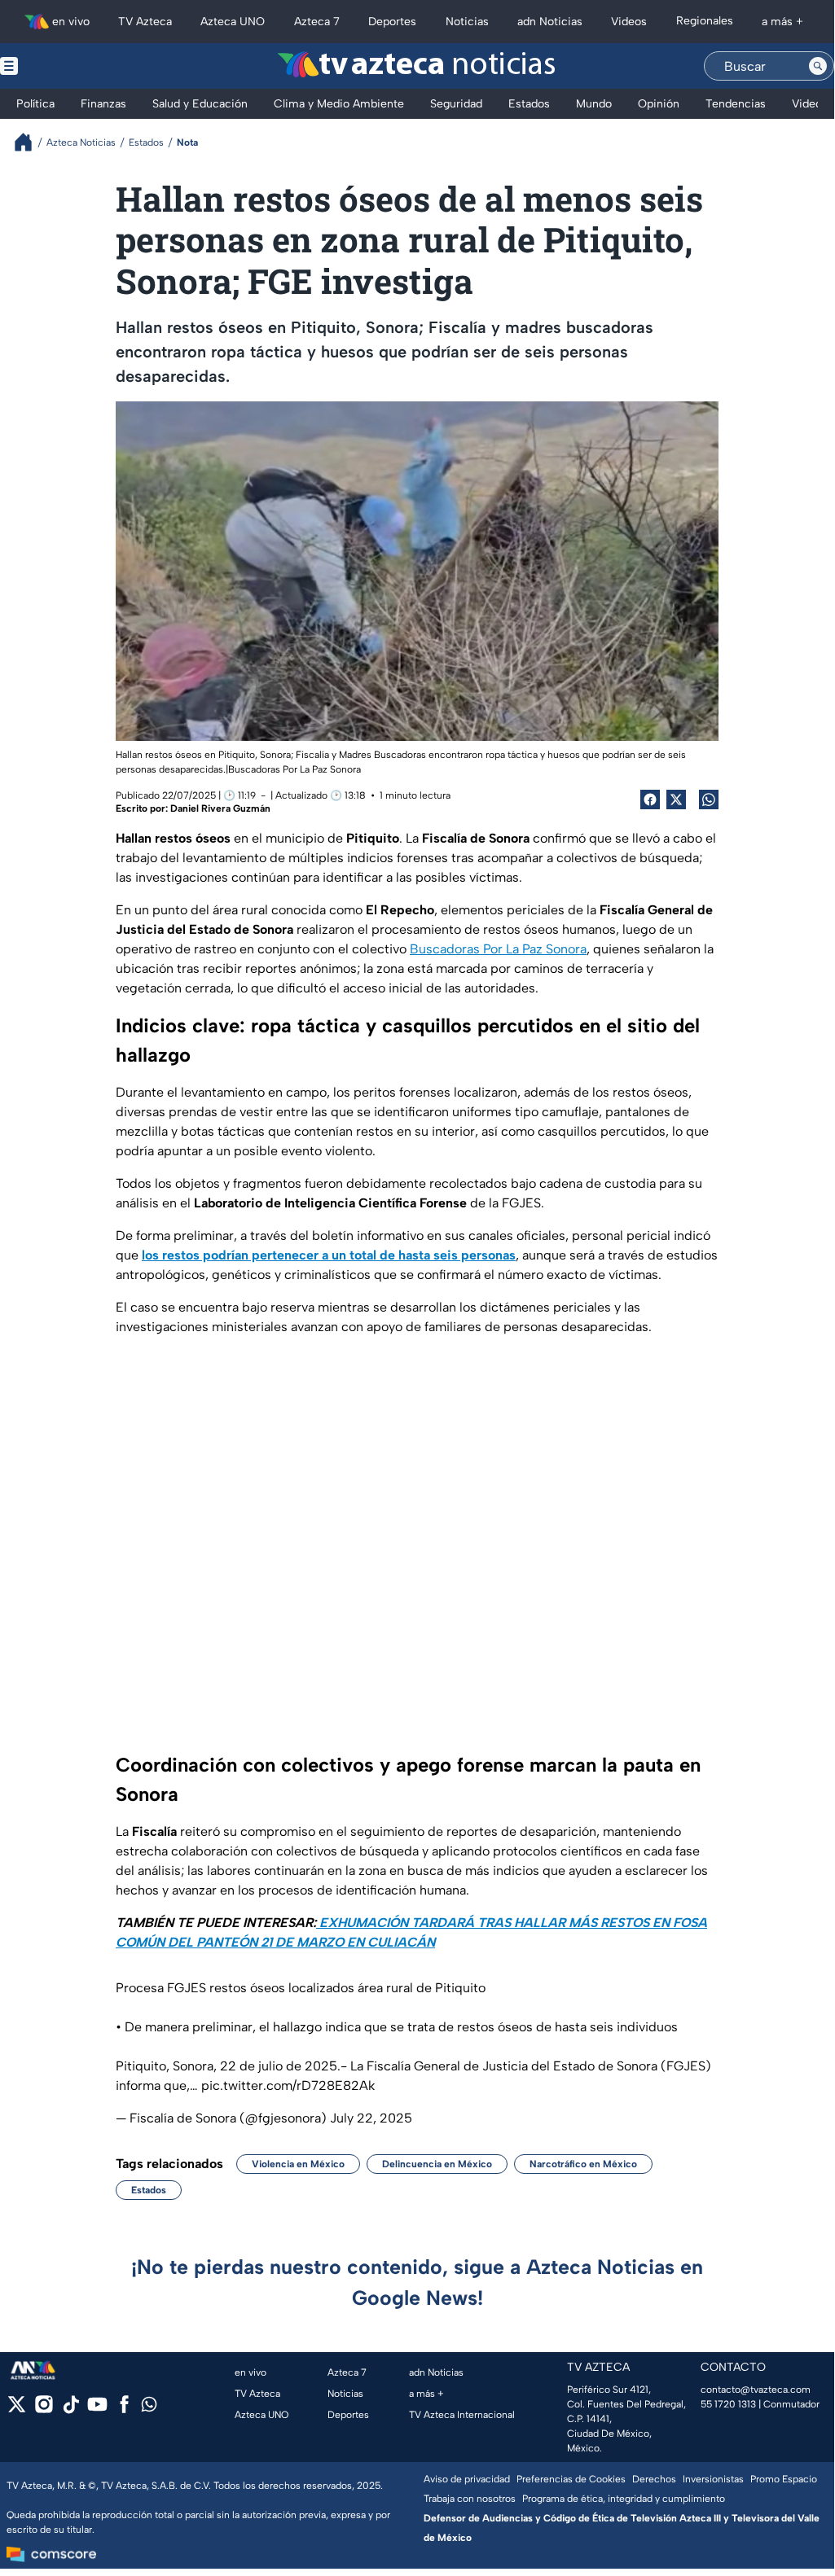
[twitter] (17, 2410)
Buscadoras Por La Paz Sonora (294, 769)
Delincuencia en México (437, 2164)
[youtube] (97, 2410)
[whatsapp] (149, 2408)
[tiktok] (70, 2410)
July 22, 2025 (371, 2118)
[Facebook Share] (650, 800)
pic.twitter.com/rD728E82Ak (288, 2085)
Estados (149, 2190)
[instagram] (44, 2410)
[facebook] (124, 2410)
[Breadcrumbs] (30, 142)
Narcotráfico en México (583, 2164)
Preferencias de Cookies (571, 2479)
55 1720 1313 (728, 2404)
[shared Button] (709, 800)
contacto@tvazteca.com (756, 2390)
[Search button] (818, 66)
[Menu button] (65, 66)
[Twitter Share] (676, 800)
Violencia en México (298, 2164)
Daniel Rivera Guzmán (220, 808)
